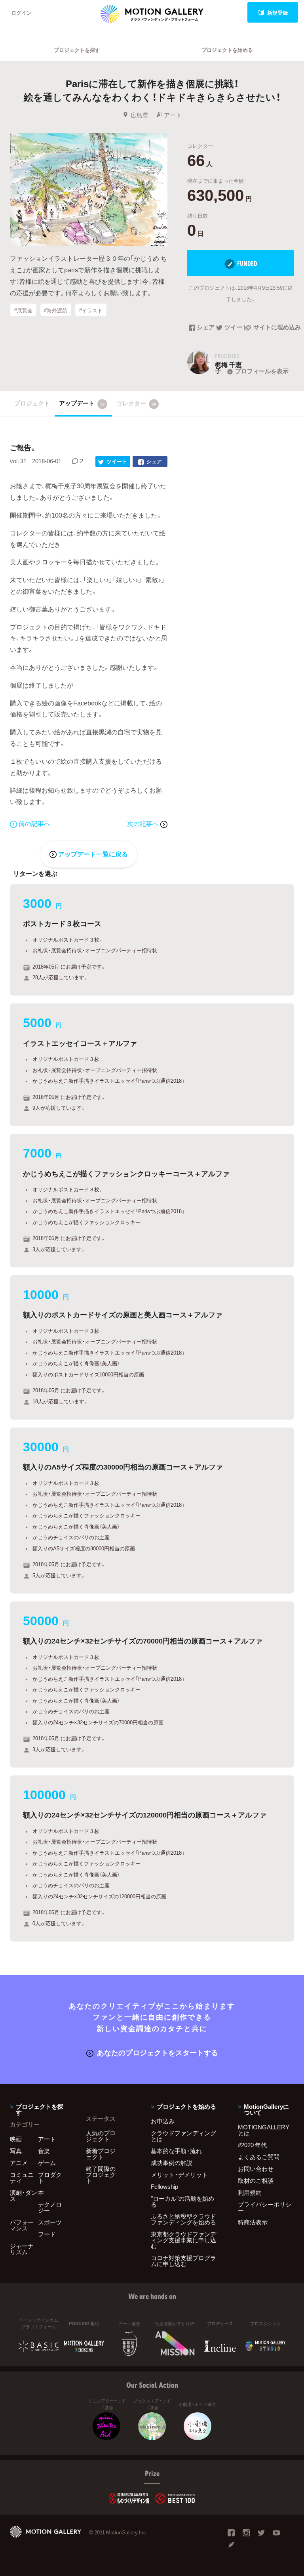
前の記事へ (34, 823)
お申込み (163, 2121)
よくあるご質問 (259, 2157)
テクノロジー (50, 2207)
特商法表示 (253, 2222)
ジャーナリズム (22, 2249)
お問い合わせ (256, 2169)
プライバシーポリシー (265, 2207)
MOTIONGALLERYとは (264, 2130)
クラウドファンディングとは (183, 2136)
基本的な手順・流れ (176, 2151)
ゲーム (47, 2163)
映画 (16, 2139)
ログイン (21, 12)
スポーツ (50, 2222)
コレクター (136, 403)
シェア (206, 328)
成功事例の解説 (172, 2163)
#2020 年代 (252, 2145)
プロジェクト (32, 403)
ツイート (235, 328)
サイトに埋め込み (274, 328)
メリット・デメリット (179, 2175)
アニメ (19, 2163)
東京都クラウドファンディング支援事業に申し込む (183, 2240)
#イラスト (91, 310)
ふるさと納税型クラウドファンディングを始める (183, 2219)
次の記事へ (144, 823)
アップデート (82, 403)
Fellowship (164, 2186)
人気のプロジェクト (101, 2136)
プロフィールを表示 (262, 371)
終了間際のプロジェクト (101, 2175)
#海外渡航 (56, 310)
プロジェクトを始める (227, 50)
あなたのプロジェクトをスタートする (158, 2052)
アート (173, 115)
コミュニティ (22, 2178)
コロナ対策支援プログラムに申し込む (183, 2261)
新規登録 (277, 12)
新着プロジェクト (101, 2154)
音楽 (44, 2151)
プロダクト (50, 2178)
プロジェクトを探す (77, 50)
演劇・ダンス (24, 2195)
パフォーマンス (22, 2225)
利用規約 (250, 2192)
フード (47, 2234)
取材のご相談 (256, 2180)
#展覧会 (23, 310)
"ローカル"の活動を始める (182, 2201)
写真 (16, 2151)
